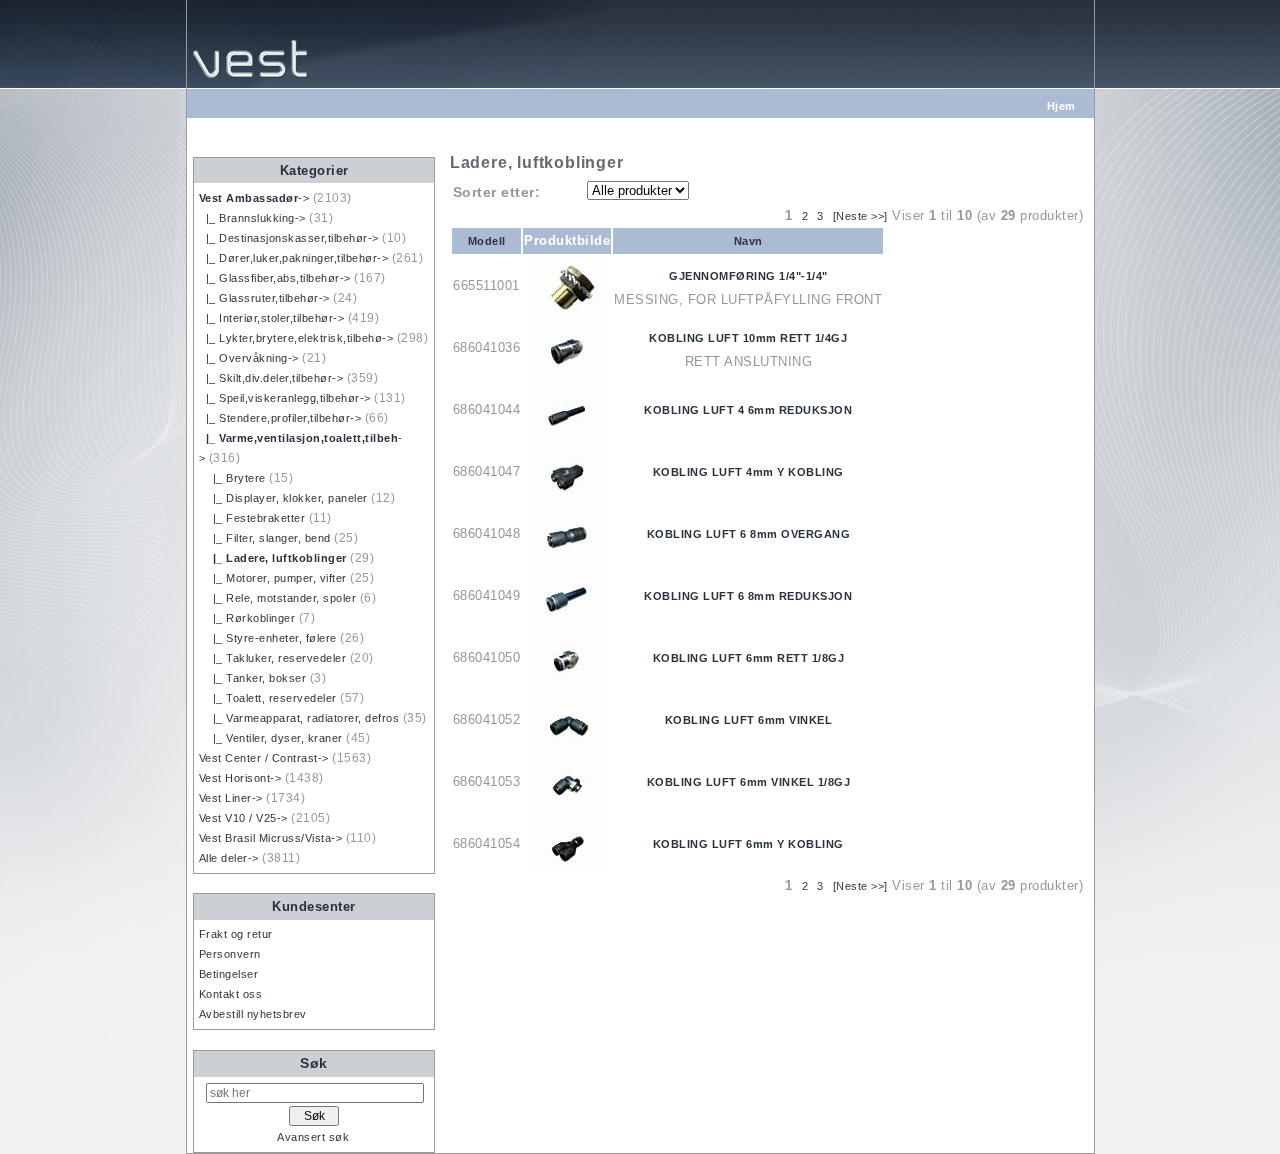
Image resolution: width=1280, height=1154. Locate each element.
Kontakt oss (231, 994)
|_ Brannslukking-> (252, 218)
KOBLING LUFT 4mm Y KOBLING (748, 472)
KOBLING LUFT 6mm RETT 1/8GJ (749, 658)
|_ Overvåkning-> (249, 358)
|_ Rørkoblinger (247, 618)
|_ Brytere (232, 478)
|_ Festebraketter (252, 518)
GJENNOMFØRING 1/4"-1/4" (748, 276)
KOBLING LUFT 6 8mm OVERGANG (749, 534)
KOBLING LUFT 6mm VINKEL (749, 720)
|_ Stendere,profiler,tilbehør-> (280, 418)
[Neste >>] (860, 216)
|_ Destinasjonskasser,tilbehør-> (289, 238)
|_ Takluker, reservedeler (273, 658)
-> (254, 198)
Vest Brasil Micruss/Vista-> (271, 838)
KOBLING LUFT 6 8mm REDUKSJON (748, 596)
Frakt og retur (236, 934)
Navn (748, 241)
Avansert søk (313, 1137)
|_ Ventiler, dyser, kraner (271, 738)
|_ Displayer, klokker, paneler (283, 498)
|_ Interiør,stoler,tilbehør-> (272, 318)
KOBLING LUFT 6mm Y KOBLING (748, 844)
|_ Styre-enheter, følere (268, 638)
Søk (314, 1063)
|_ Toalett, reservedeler (268, 698)
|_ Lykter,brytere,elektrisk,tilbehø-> (296, 338)
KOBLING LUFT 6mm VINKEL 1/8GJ (749, 782)
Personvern (230, 954)
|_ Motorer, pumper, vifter (273, 578)
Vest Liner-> (231, 798)
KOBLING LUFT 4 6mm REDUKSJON (748, 410)
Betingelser (229, 974)
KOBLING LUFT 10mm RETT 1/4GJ (748, 338)
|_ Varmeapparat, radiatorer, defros (299, 718)
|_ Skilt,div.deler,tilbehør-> (271, 378)
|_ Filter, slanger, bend (265, 538)
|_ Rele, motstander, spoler (278, 598)
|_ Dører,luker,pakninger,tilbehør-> (294, 258)
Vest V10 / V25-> (243, 818)
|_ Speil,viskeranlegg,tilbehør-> (285, 398)
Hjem (1061, 106)
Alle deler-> (229, 858)
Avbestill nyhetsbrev (253, 1014)
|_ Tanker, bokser (253, 678)
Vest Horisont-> (240, 778)
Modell (487, 241)
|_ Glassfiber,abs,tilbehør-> (275, 278)
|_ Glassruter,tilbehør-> (264, 298)
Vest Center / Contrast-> (264, 758)
